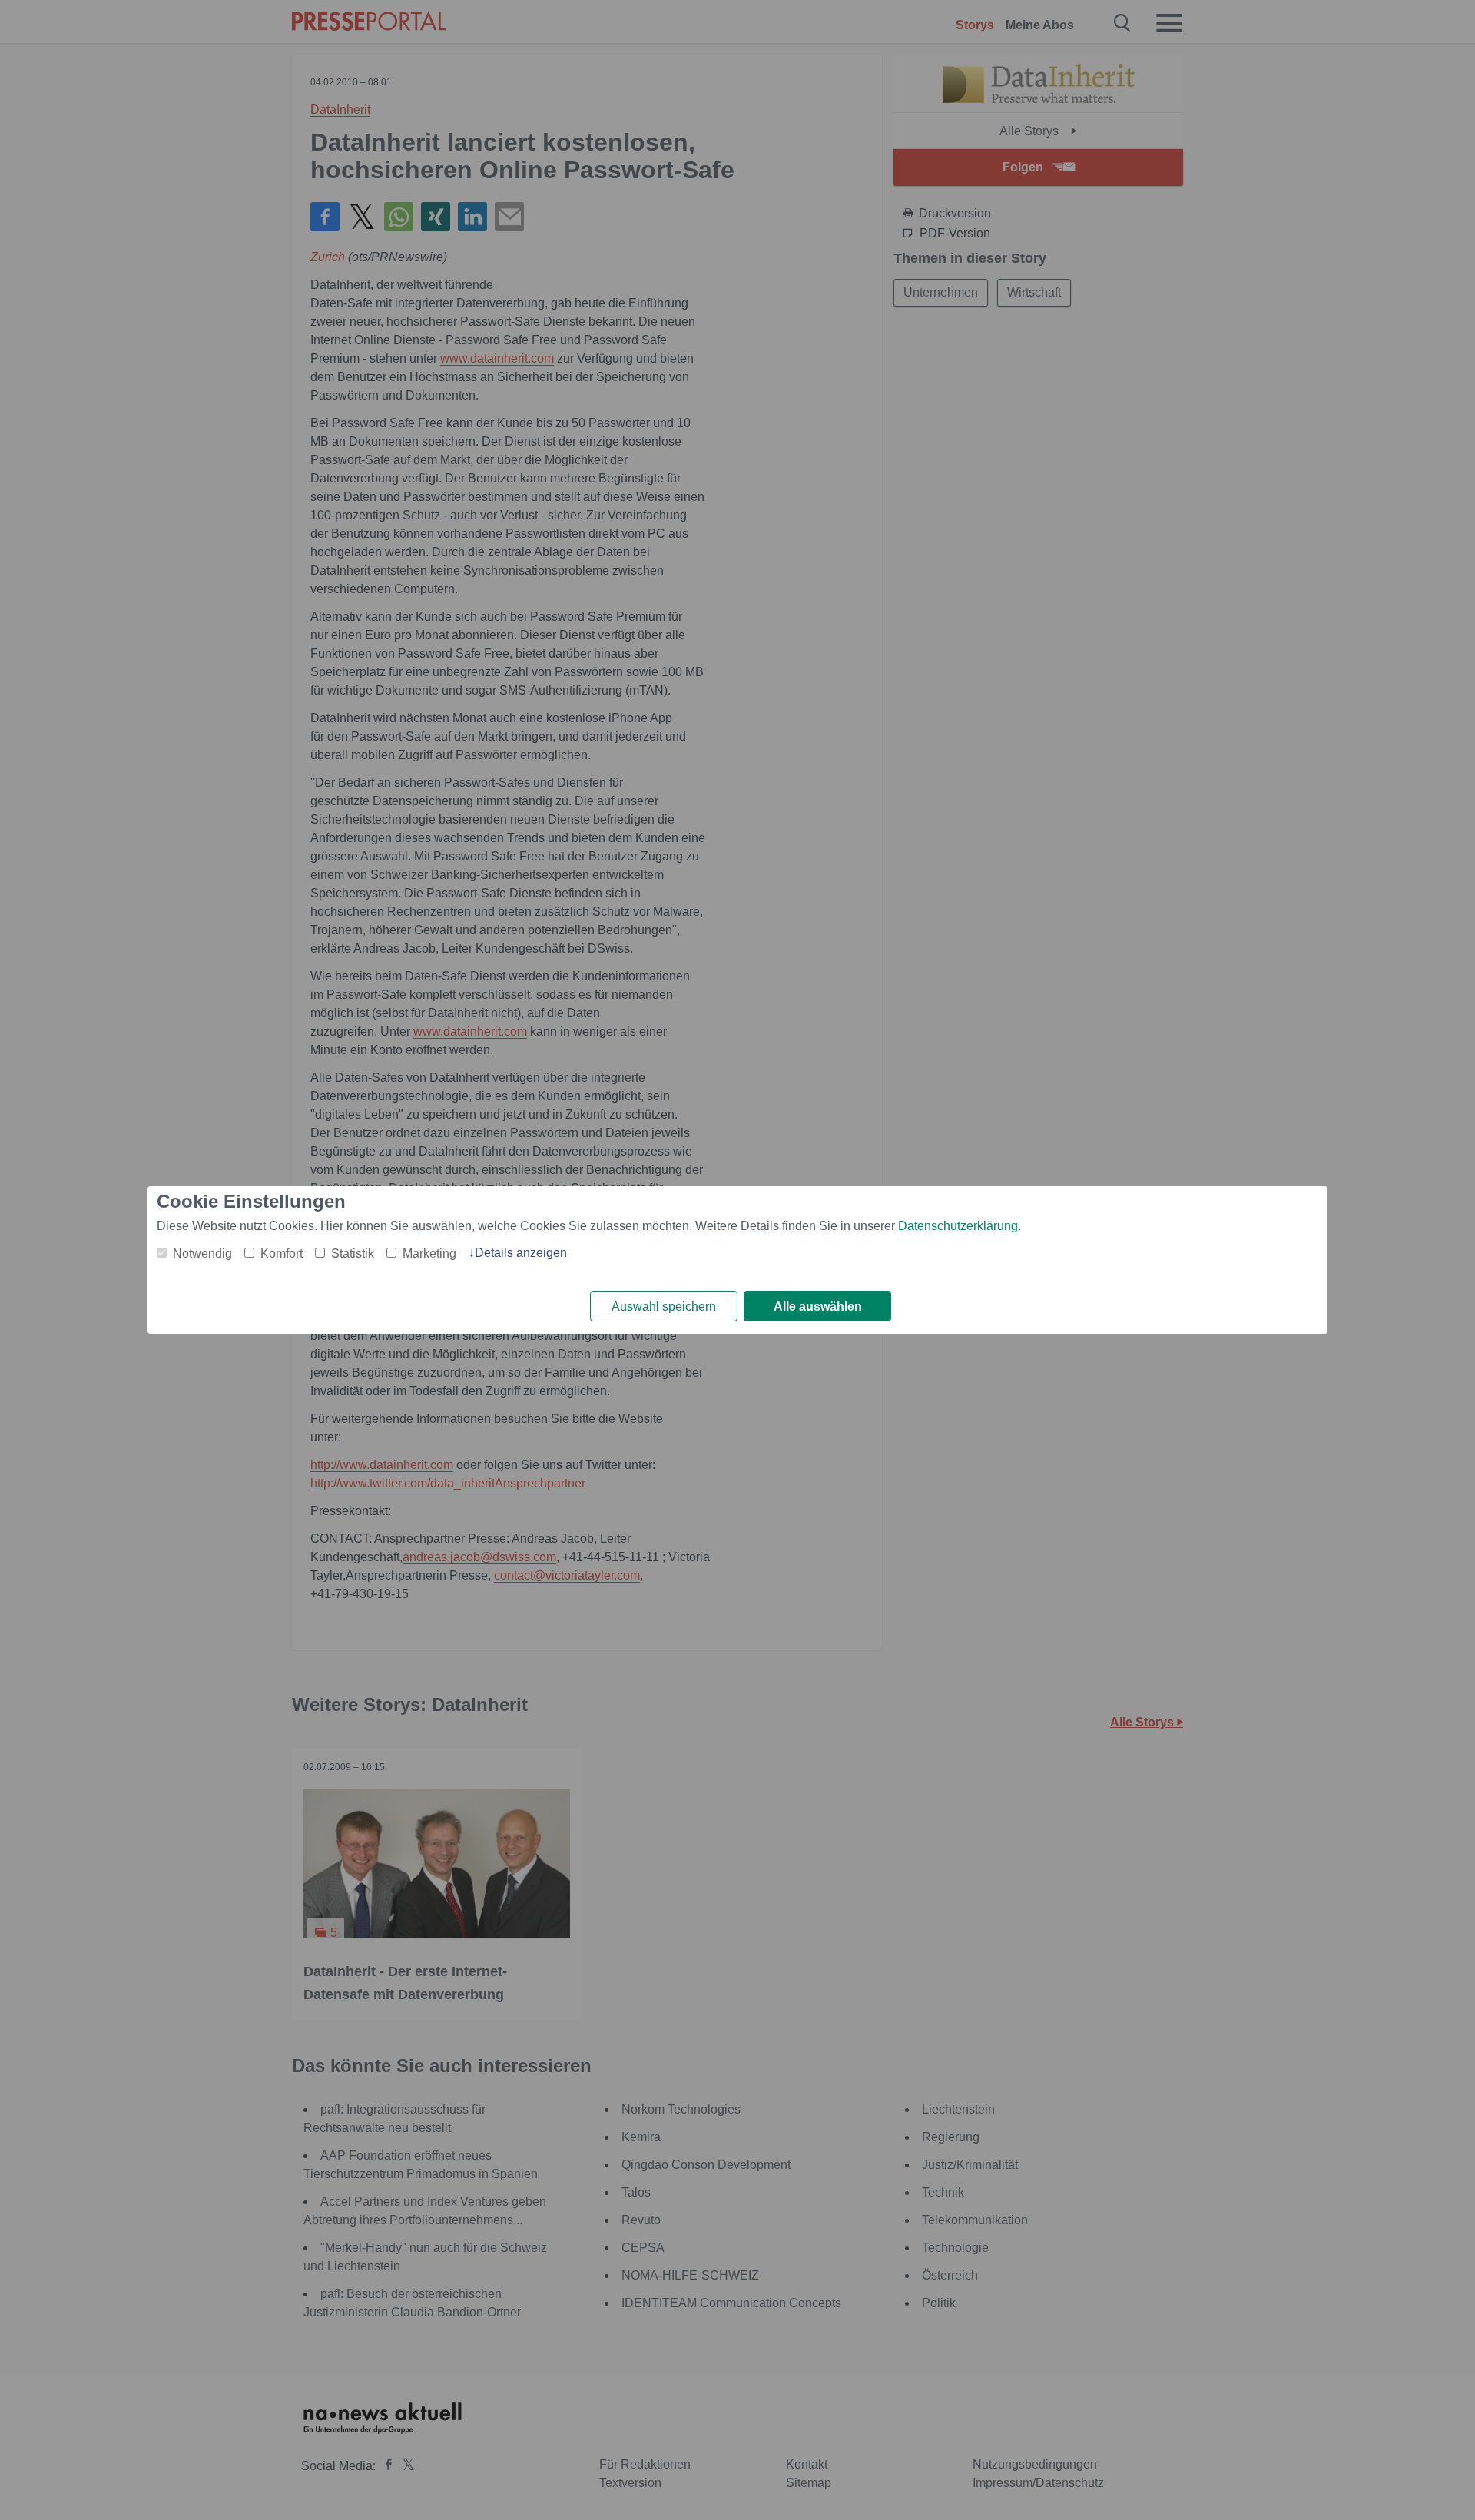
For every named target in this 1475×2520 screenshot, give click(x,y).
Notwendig (202, 1253)
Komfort (282, 1253)
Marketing (429, 1253)
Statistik (353, 1253)
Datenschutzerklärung (958, 1226)
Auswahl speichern (664, 1306)
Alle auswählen (818, 1306)
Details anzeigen (521, 1253)
